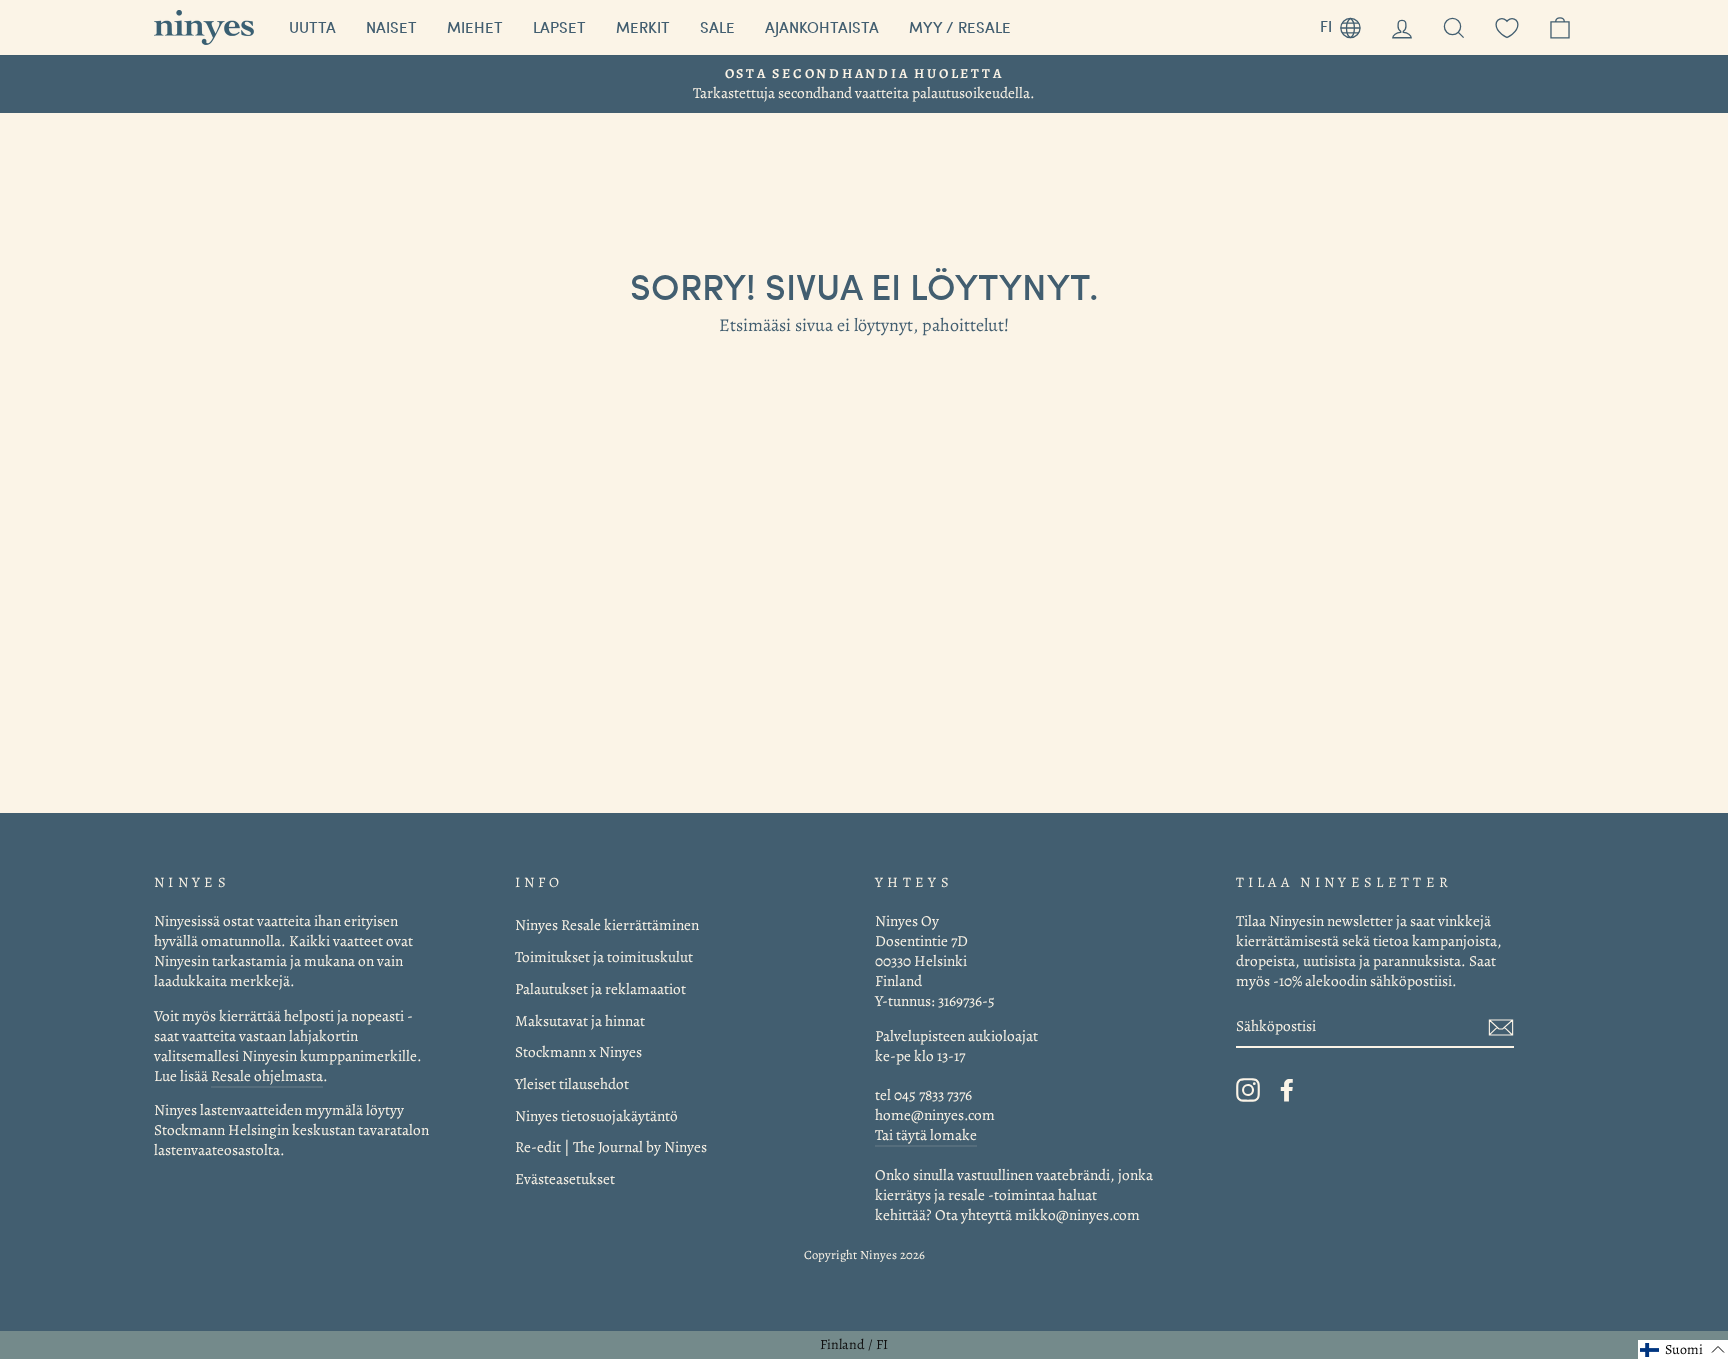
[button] (1683, 1349)
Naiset (391, 27)
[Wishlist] (1507, 27)
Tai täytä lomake (926, 1134)
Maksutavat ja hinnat (580, 1020)
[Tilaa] (1501, 1026)
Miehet (475, 27)
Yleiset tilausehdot (572, 1083)
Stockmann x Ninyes (578, 1051)
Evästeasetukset (565, 1178)
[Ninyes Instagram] (1248, 1090)
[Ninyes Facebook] (1287, 1090)
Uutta (312, 27)
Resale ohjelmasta (267, 1075)
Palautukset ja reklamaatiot (600, 988)
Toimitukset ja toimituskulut (604, 956)
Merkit (643, 27)
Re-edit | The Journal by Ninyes (611, 1146)
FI (1348, 23)
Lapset (559, 27)
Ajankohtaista (822, 27)
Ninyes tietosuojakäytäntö (596, 1115)
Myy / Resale (960, 27)
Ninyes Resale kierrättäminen (607, 924)
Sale (717, 27)
